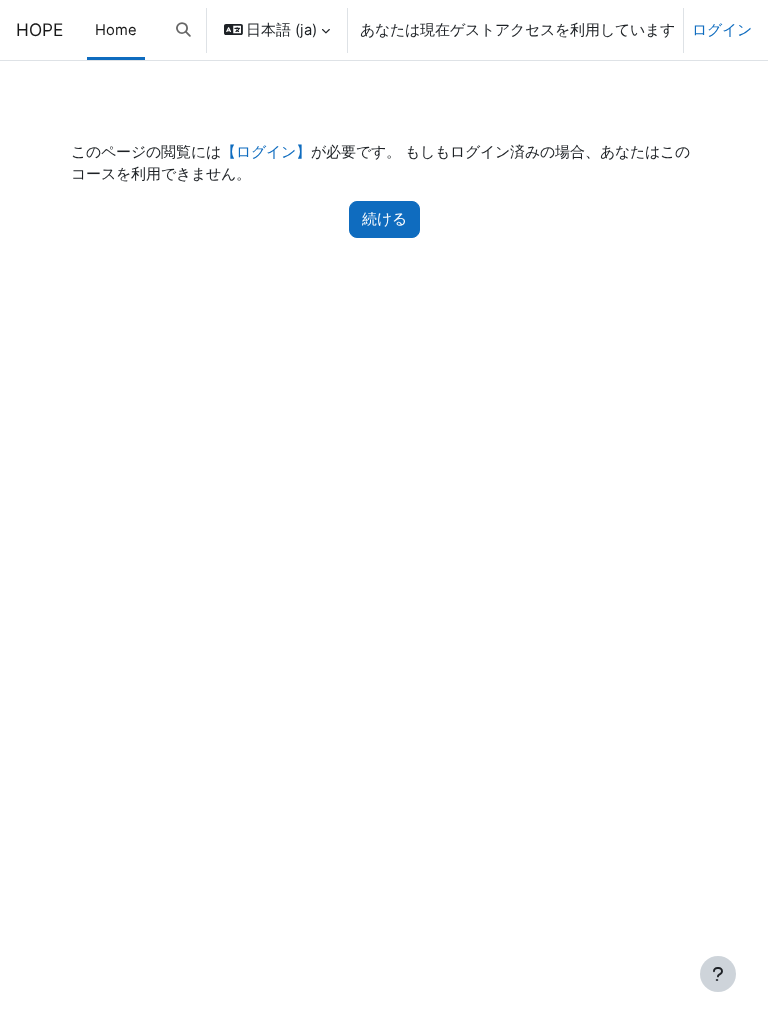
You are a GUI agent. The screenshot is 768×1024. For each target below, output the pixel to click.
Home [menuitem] (116, 30)
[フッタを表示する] (718, 974)
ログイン (722, 30)
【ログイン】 (266, 152)
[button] (183, 30)
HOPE (39, 29)
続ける (384, 219)
